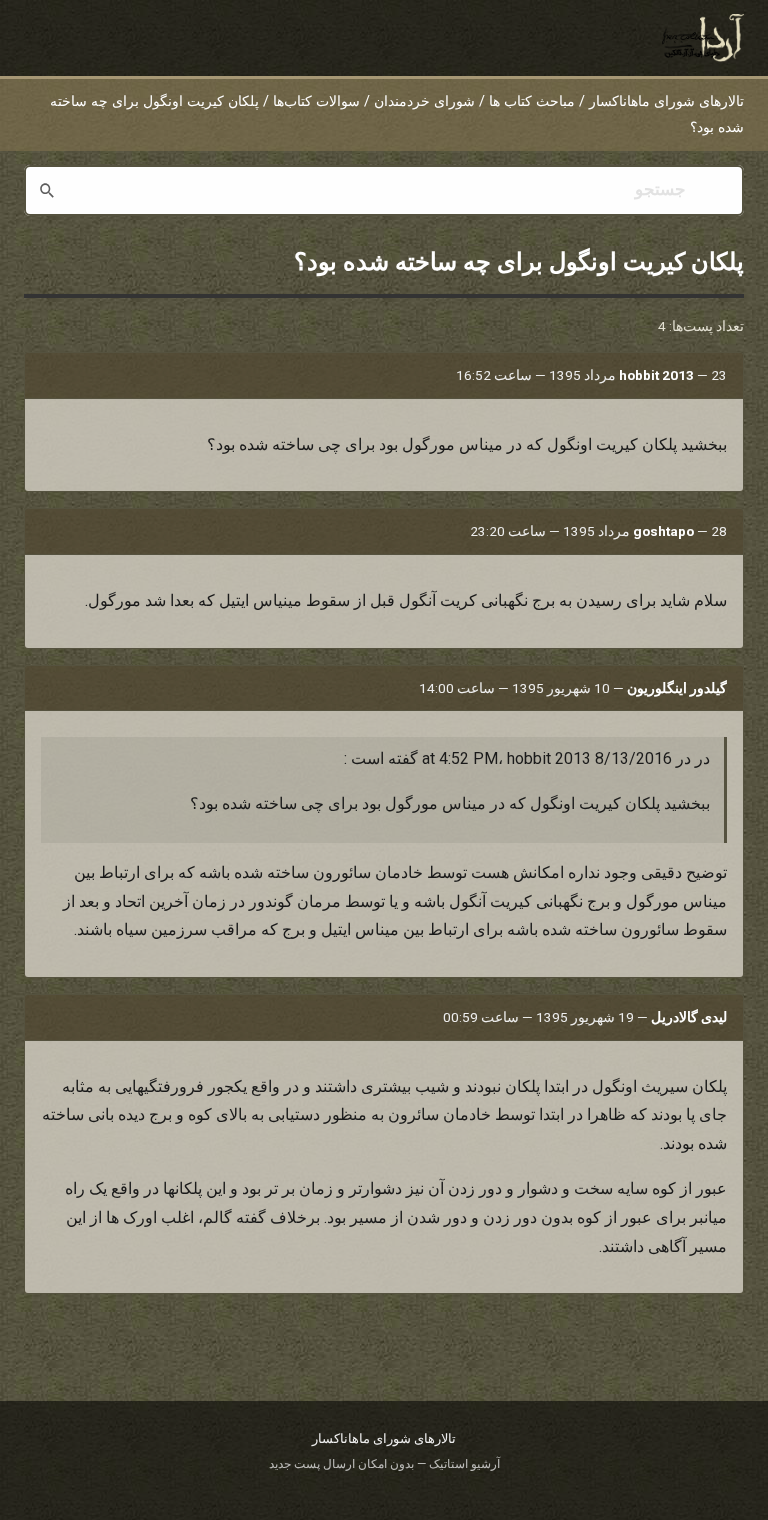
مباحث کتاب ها (532, 101)
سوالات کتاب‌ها (316, 101)
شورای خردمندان (424, 101)
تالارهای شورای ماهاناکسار (666, 101)
